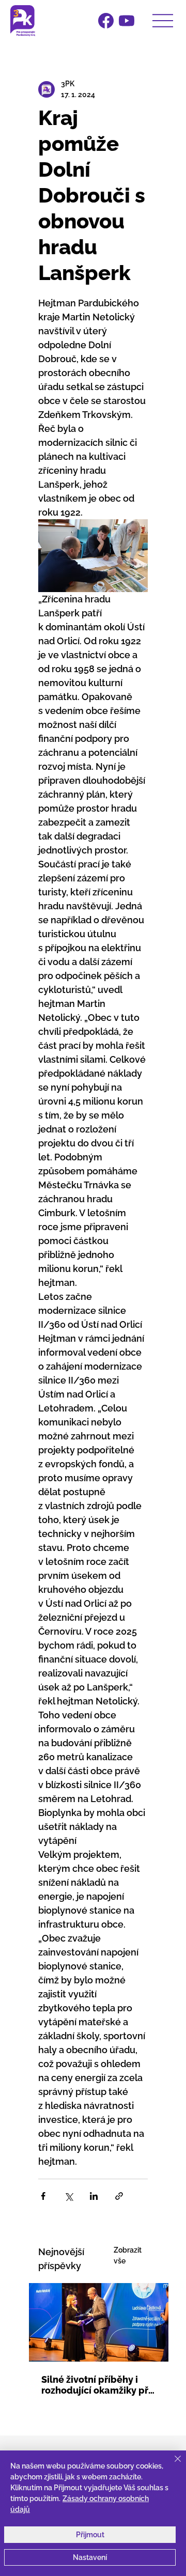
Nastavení (90, 2557)
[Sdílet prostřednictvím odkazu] (119, 2196)
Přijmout (90, 2535)
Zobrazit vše (128, 2255)
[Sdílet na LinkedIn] (94, 2196)
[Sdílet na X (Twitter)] (68, 2196)
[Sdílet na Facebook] (43, 2196)
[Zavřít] (172, 2465)
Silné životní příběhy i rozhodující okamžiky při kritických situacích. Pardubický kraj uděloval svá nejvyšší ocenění (98, 2385)
